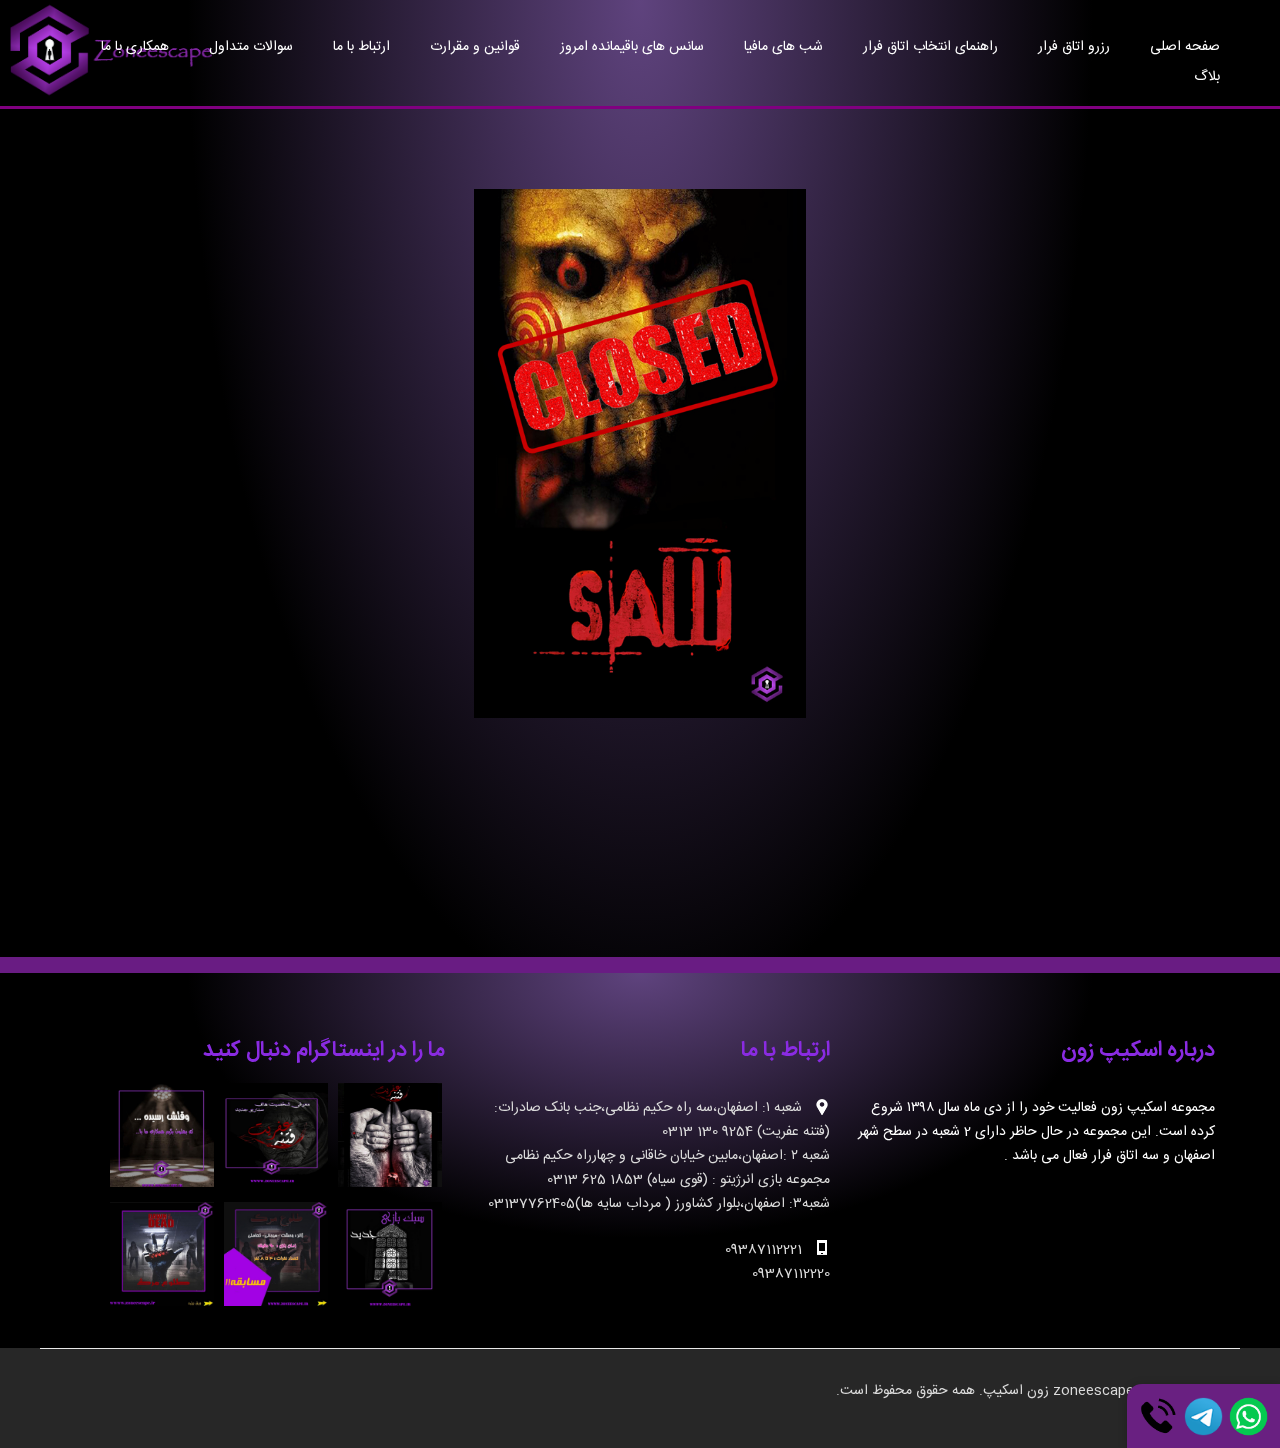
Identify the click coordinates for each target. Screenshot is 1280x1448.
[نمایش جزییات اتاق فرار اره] (640, 453)
